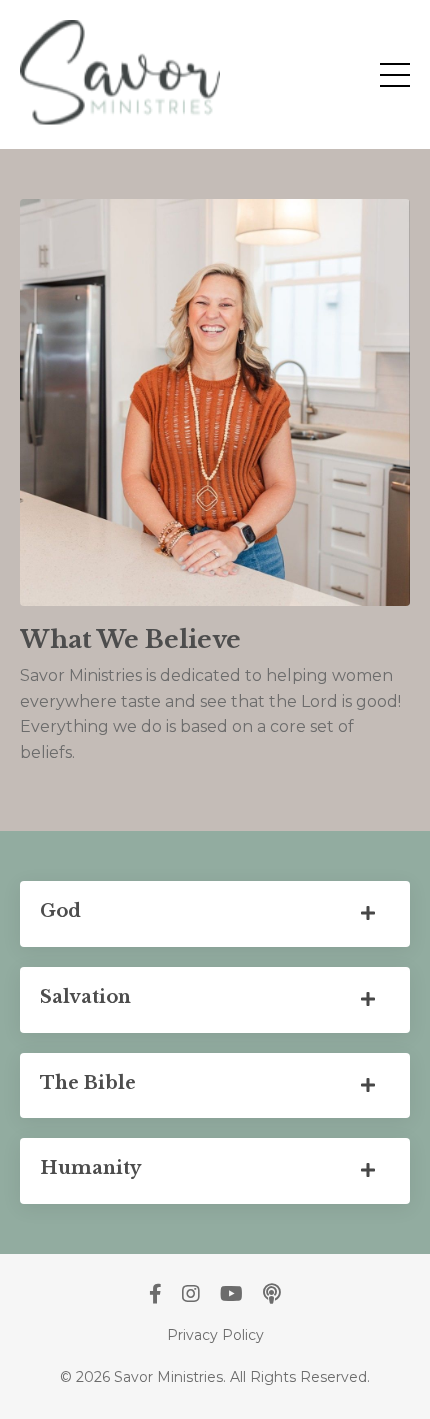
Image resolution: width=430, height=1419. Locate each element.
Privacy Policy (215, 1335)
